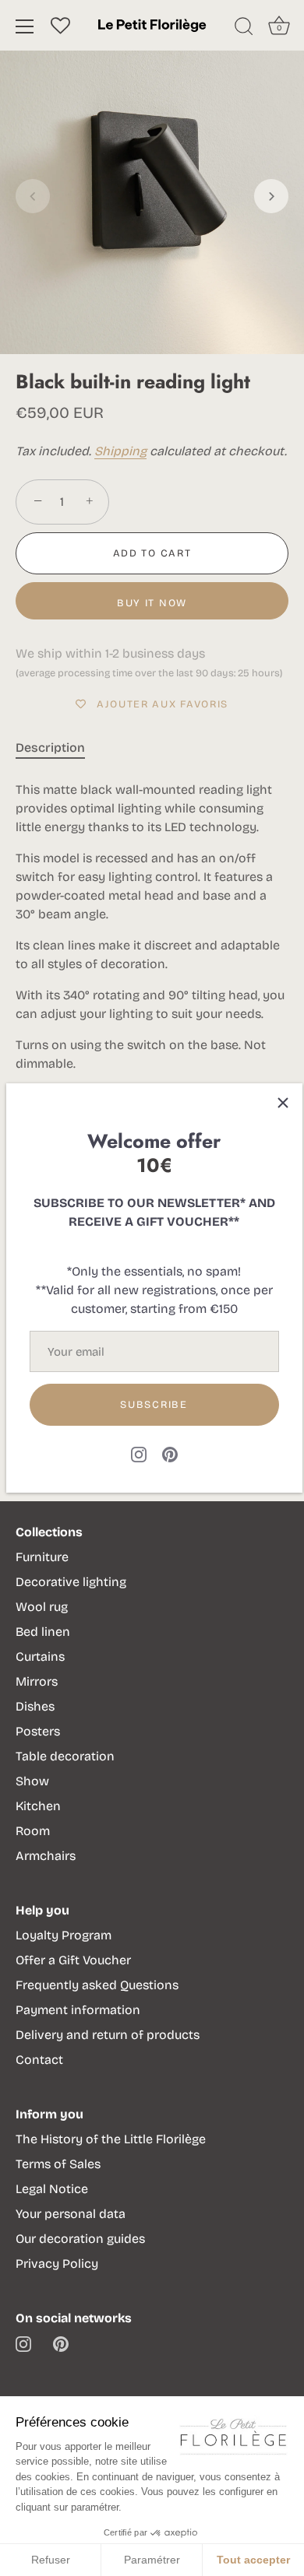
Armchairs (46, 1856)
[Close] (283, 1103)
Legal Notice (52, 2189)
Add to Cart (152, 553)
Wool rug (42, 1607)
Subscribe (154, 1405)
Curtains (40, 1657)
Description (50, 748)
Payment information (78, 2010)
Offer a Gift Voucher (73, 1960)
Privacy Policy (57, 2264)
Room (33, 1831)
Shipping (120, 451)
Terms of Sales (58, 2164)
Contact (39, 2060)
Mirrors (37, 1681)
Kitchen (38, 1806)
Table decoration (65, 1756)
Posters (38, 1731)
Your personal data (71, 2214)
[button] (33, 196)
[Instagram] (139, 1453)
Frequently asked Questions (97, 1985)
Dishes (35, 1706)
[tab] (58, 748)
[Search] (244, 29)
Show (32, 1781)
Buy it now (152, 603)
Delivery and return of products (108, 2035)
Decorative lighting (71, 1582)
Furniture (42, 1557)
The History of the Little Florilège (111, 2139)
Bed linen (43, 1632)
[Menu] (25, 26)
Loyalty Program (64, 1935)
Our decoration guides (80, 2239)
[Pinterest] (170, 1453)
